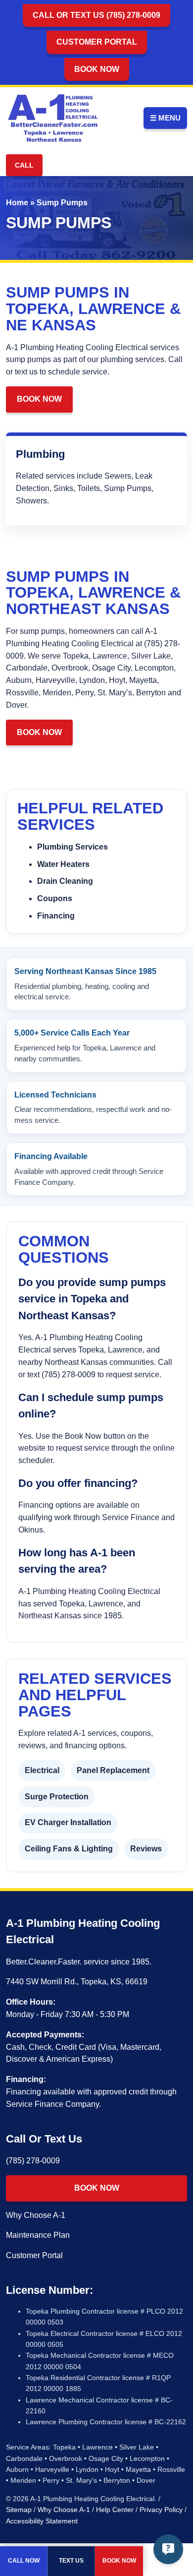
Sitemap (19, 2510)
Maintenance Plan (38, 2235)
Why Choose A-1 (36, 2215)
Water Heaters (63, 864)
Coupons (55, 898)
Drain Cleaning (65, 881)
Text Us (71, 2561)
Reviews (146, 1849)
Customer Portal (97, 42)
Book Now (97, 69)
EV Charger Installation (68, 1822)
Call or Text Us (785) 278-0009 (96, 15)
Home (17, 203)
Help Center (115, 2510)
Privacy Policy (161, 2510)
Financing (56, 916)
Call (24, 165)
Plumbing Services (72, 847)
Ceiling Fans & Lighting (69, 1849)
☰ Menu (165, 118)
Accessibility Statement (42, 2521)
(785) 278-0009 (33, 2161)
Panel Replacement (113, 1770)
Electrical (42, 1770)
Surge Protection (57, 1797)
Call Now (24, 2561)
